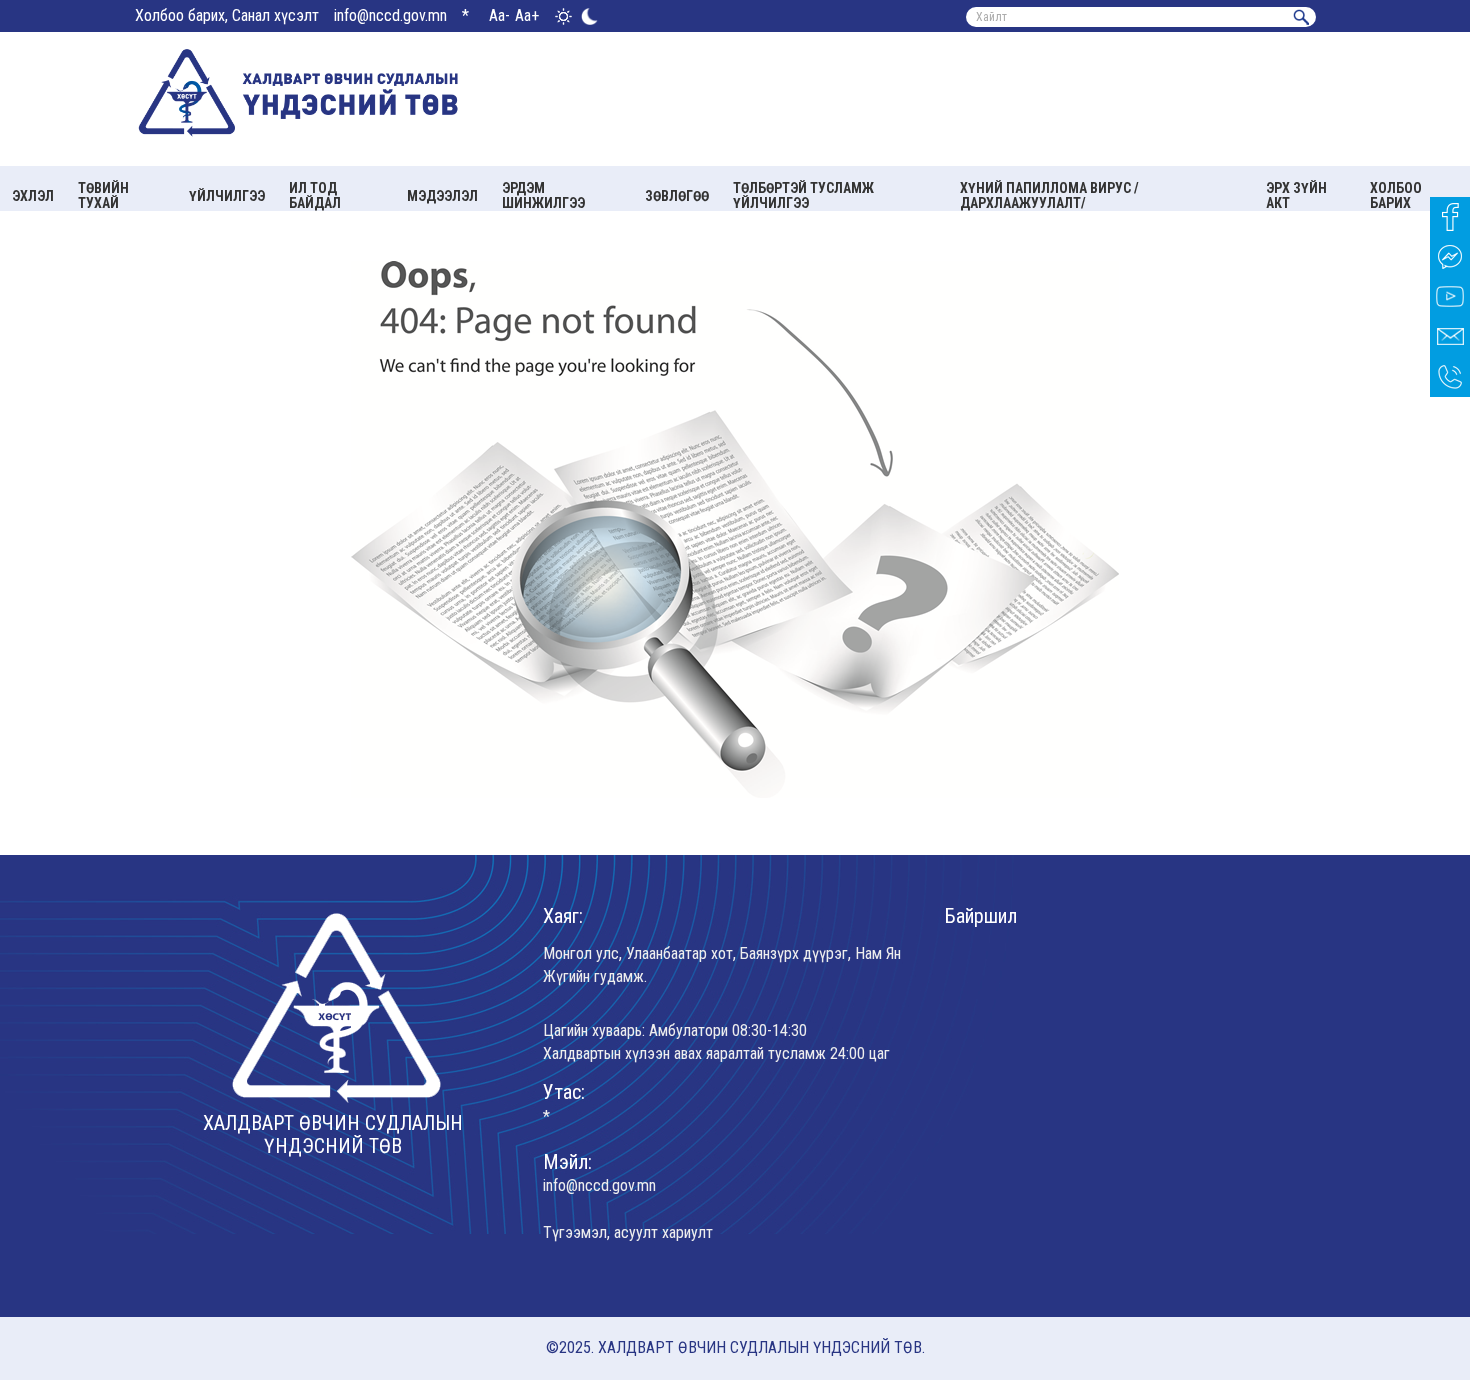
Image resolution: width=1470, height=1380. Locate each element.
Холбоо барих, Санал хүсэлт (227, 15)
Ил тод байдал (315, 195)
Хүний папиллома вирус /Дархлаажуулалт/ (1049, 195)
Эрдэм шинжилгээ (543, 195)
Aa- (499, 15)
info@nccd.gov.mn (390, 15)
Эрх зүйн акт (1296, 195)
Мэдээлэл (442, 196)
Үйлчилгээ (227, 196)
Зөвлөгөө (677, 196)
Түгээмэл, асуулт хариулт (628, 1232)
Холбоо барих (1396, 195)
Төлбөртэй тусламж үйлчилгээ (803, 195)
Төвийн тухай (103, 195)
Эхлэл (33, 196)
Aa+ (527, 15)
